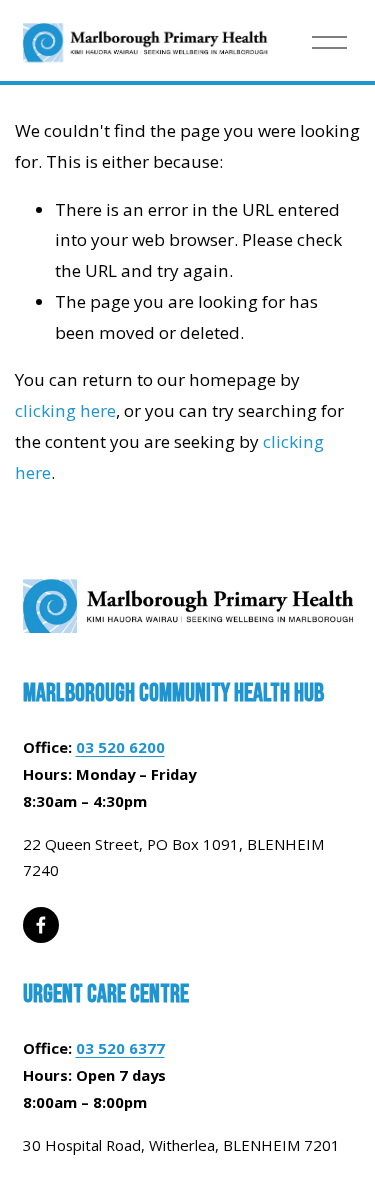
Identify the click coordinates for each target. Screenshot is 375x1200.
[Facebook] (41, 925)
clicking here (65, 410)
